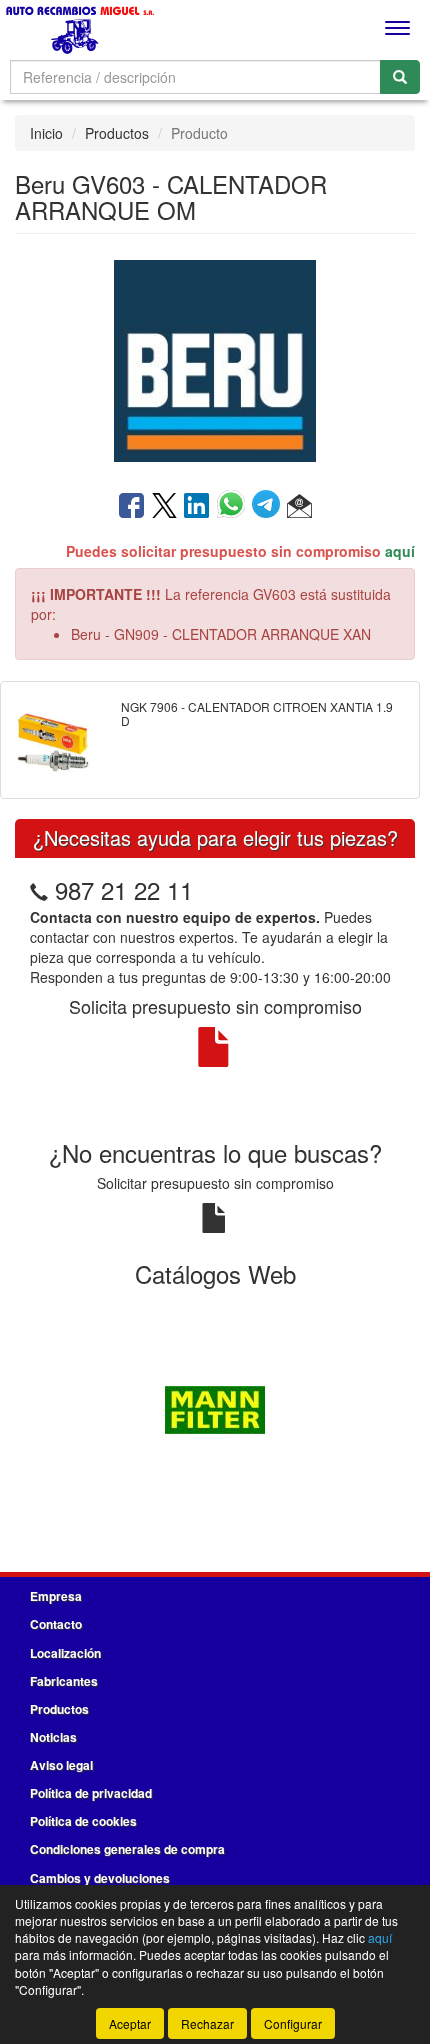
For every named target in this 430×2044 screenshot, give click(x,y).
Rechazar (207, 2023)
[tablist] (215, 1407)
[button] (299, 507)
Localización (65, 1653)
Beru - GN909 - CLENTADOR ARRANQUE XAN (221, 634)
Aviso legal (61, 1765)
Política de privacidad (91, 1793)
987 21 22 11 (124, 889)
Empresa (56, 1596)
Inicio (46, 133)
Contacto (56, 1624)
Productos (117, 133)
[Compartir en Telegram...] (269, 507)
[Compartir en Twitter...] (164, 507)
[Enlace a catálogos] (215, 1407)
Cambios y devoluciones (100, 1878)
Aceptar (130, 2023)
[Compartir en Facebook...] (131, 507)
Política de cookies (83, 1821)
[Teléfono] (39, 889)
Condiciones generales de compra (127, 1849)
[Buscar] (400, 77)
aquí (400, 551)
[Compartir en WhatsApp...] (234, 507)
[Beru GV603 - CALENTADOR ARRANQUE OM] (215, 360)
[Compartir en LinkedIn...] (197, 507)
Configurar (293, 2023)
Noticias (53, 1737)
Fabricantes (64, 1681)
